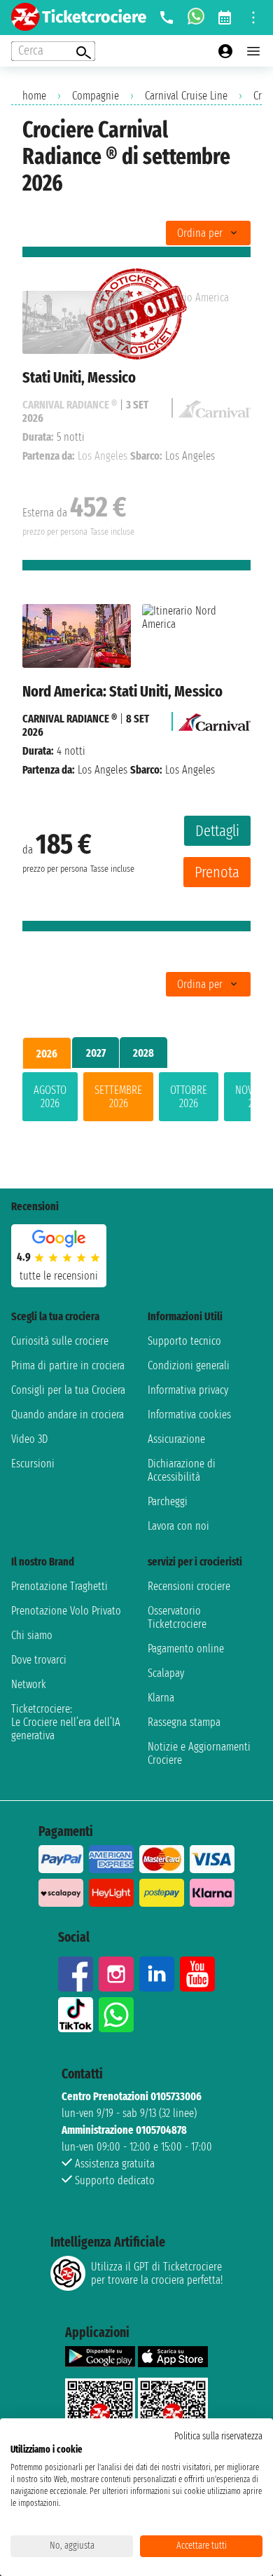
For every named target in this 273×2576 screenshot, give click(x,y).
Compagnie (96, 96)
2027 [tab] (96, 1053)
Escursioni (33, 1464)
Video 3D (29, 1439)
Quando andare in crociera (68, 1414)
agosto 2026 (50, 1097)
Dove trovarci (39, 1660)
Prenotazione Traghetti (59, 1586)
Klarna (161, 1698)
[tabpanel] (136, 1099)
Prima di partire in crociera (68, 1365)
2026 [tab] (47, 1054)
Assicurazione (176, 1439)
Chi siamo (32, 1635)
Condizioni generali (189, 1365)
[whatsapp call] (196, 18)
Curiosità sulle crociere (60, 1341)
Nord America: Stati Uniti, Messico (122, 691)
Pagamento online (186, 1649)
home (34, 96)
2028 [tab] (143, 1053)
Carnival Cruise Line (186, 96)
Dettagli (217, 831)
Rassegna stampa (184, 1722)
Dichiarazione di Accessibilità (182, 1470)
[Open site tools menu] (253, 18)
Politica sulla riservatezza (218, 2436)
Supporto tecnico (184, 1341)
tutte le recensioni (59, 1276)
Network (29, 1684)
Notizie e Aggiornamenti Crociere (199, 1753)
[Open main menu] (253, 51)
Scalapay (166, 1673)
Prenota (217, 872)
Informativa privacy (188, 1390)
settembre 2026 (118, 1097)
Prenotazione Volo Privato (66, 1611)
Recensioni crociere (189, 1586)
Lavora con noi (178, 1526)
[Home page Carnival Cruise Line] (215, 719)
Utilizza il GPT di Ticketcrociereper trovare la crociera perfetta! (157, 2273)
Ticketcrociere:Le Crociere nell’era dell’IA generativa (66, 1722)
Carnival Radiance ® (70, 719)
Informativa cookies (189, 1414)
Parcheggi (168, 1501)
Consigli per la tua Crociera (68, 1390)
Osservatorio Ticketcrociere (177, 1617)
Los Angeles (103, 770)
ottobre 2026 (189, 1097)
